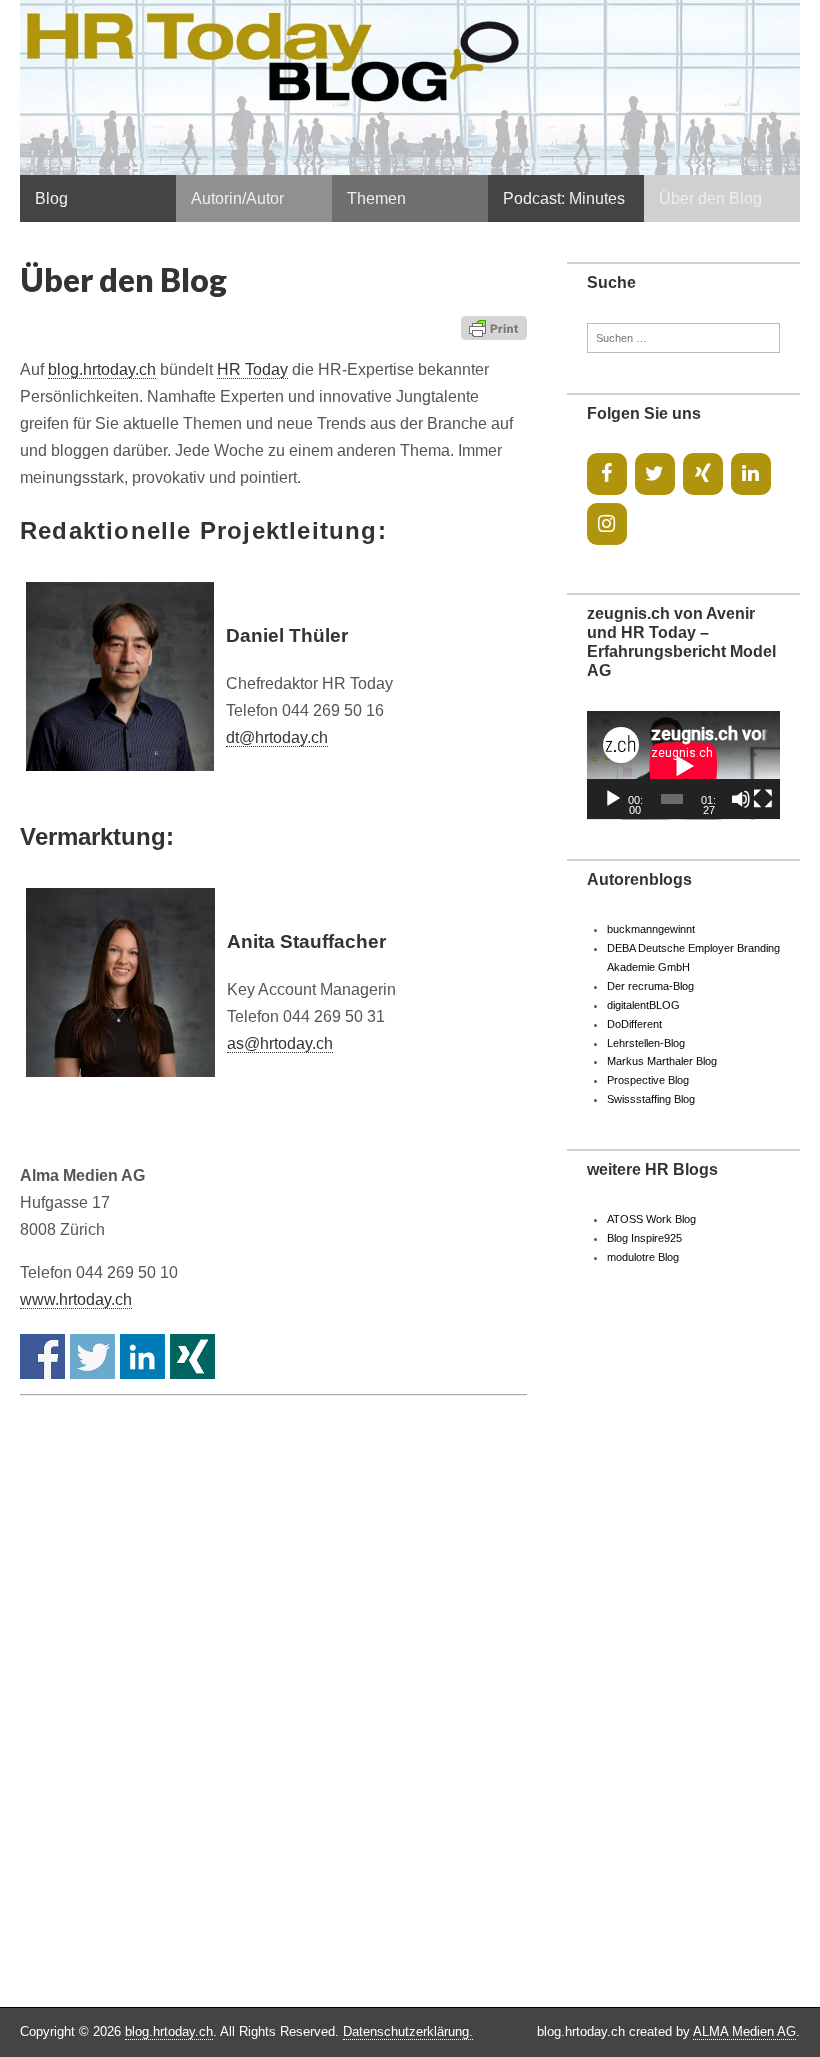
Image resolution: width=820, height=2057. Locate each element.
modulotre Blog (643, 1257)
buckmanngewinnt (651, 929)
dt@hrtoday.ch (277, 737)
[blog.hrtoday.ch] (410, 87)
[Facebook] (607, 474)
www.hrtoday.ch (76, 1299)
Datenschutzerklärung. (408, 2031)
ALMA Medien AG (744, 2031)
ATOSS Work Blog (651, 1219)
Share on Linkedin (142, 1356)
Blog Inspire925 (644, 1238)
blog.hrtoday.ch (102, 369)
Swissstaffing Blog (651, 1099)
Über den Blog (710, 198)
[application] (683, 765)
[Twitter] (655, 474)
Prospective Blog (648, 1080)
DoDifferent (634, 1024)
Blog (51, 198)
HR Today (252, 369)
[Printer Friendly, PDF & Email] (494, 327)
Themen (376, 198)
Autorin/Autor (237, 198)
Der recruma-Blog (650, 986)
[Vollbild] (763, 799)
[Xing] (703, 474)
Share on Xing (192, 1356)
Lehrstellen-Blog (646, 1043)
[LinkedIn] (751, 474)
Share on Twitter (92, 1356)
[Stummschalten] (741, 799)
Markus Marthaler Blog (662, 1061)
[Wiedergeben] (613, 799)
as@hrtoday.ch (280, 1043)
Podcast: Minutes (564, 198)
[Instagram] (607, 524)
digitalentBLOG (643, 1005)
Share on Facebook (42, 1356)
